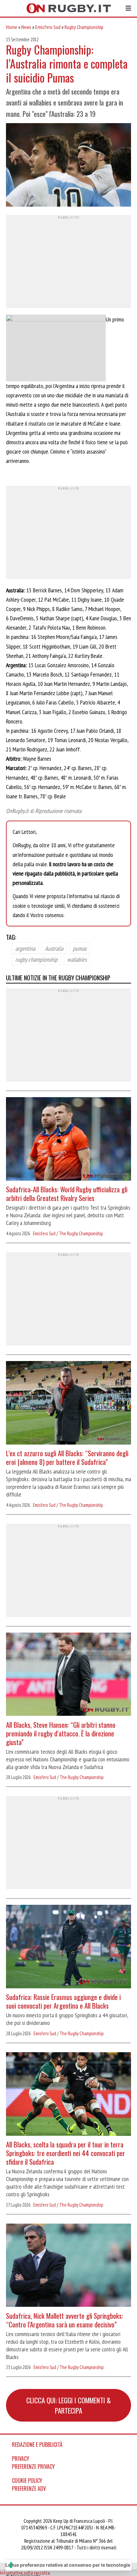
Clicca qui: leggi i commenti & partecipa (68, 2405)
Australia (54, 948)
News (26, 27)
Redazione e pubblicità (37, 2445)
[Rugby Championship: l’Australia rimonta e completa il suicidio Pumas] (68, 166)
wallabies (77, 959)
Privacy (21, 2459)
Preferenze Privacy (33, 2467)
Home (12, 27)
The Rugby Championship (81, 1233)
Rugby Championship (84, 27)
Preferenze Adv (29, 2488)
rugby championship (36, 959)
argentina (25, 948)
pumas (80, 948)
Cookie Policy (27, 2480)
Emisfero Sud (48, 27)
